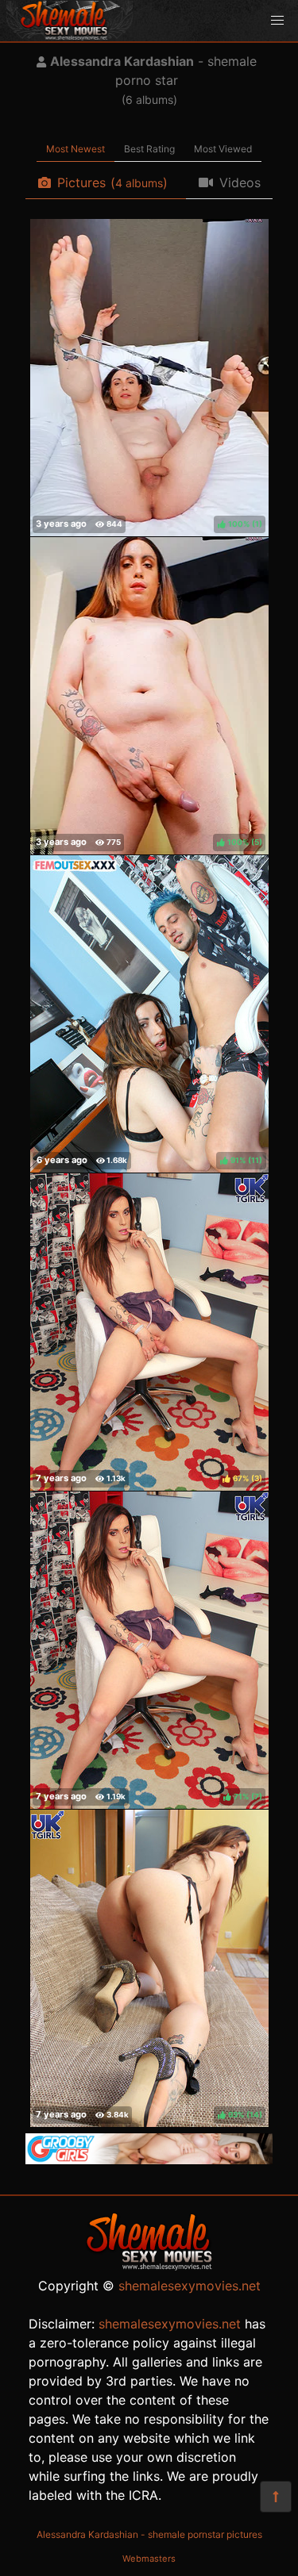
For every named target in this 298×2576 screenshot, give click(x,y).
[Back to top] (276, 2497)
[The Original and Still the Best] (149, 2159)
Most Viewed (223, 149)
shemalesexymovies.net (190, 2286)
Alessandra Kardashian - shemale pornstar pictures (149, 2534)
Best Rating (149, 149)
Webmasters (149, 2559)
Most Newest (75, 149)
